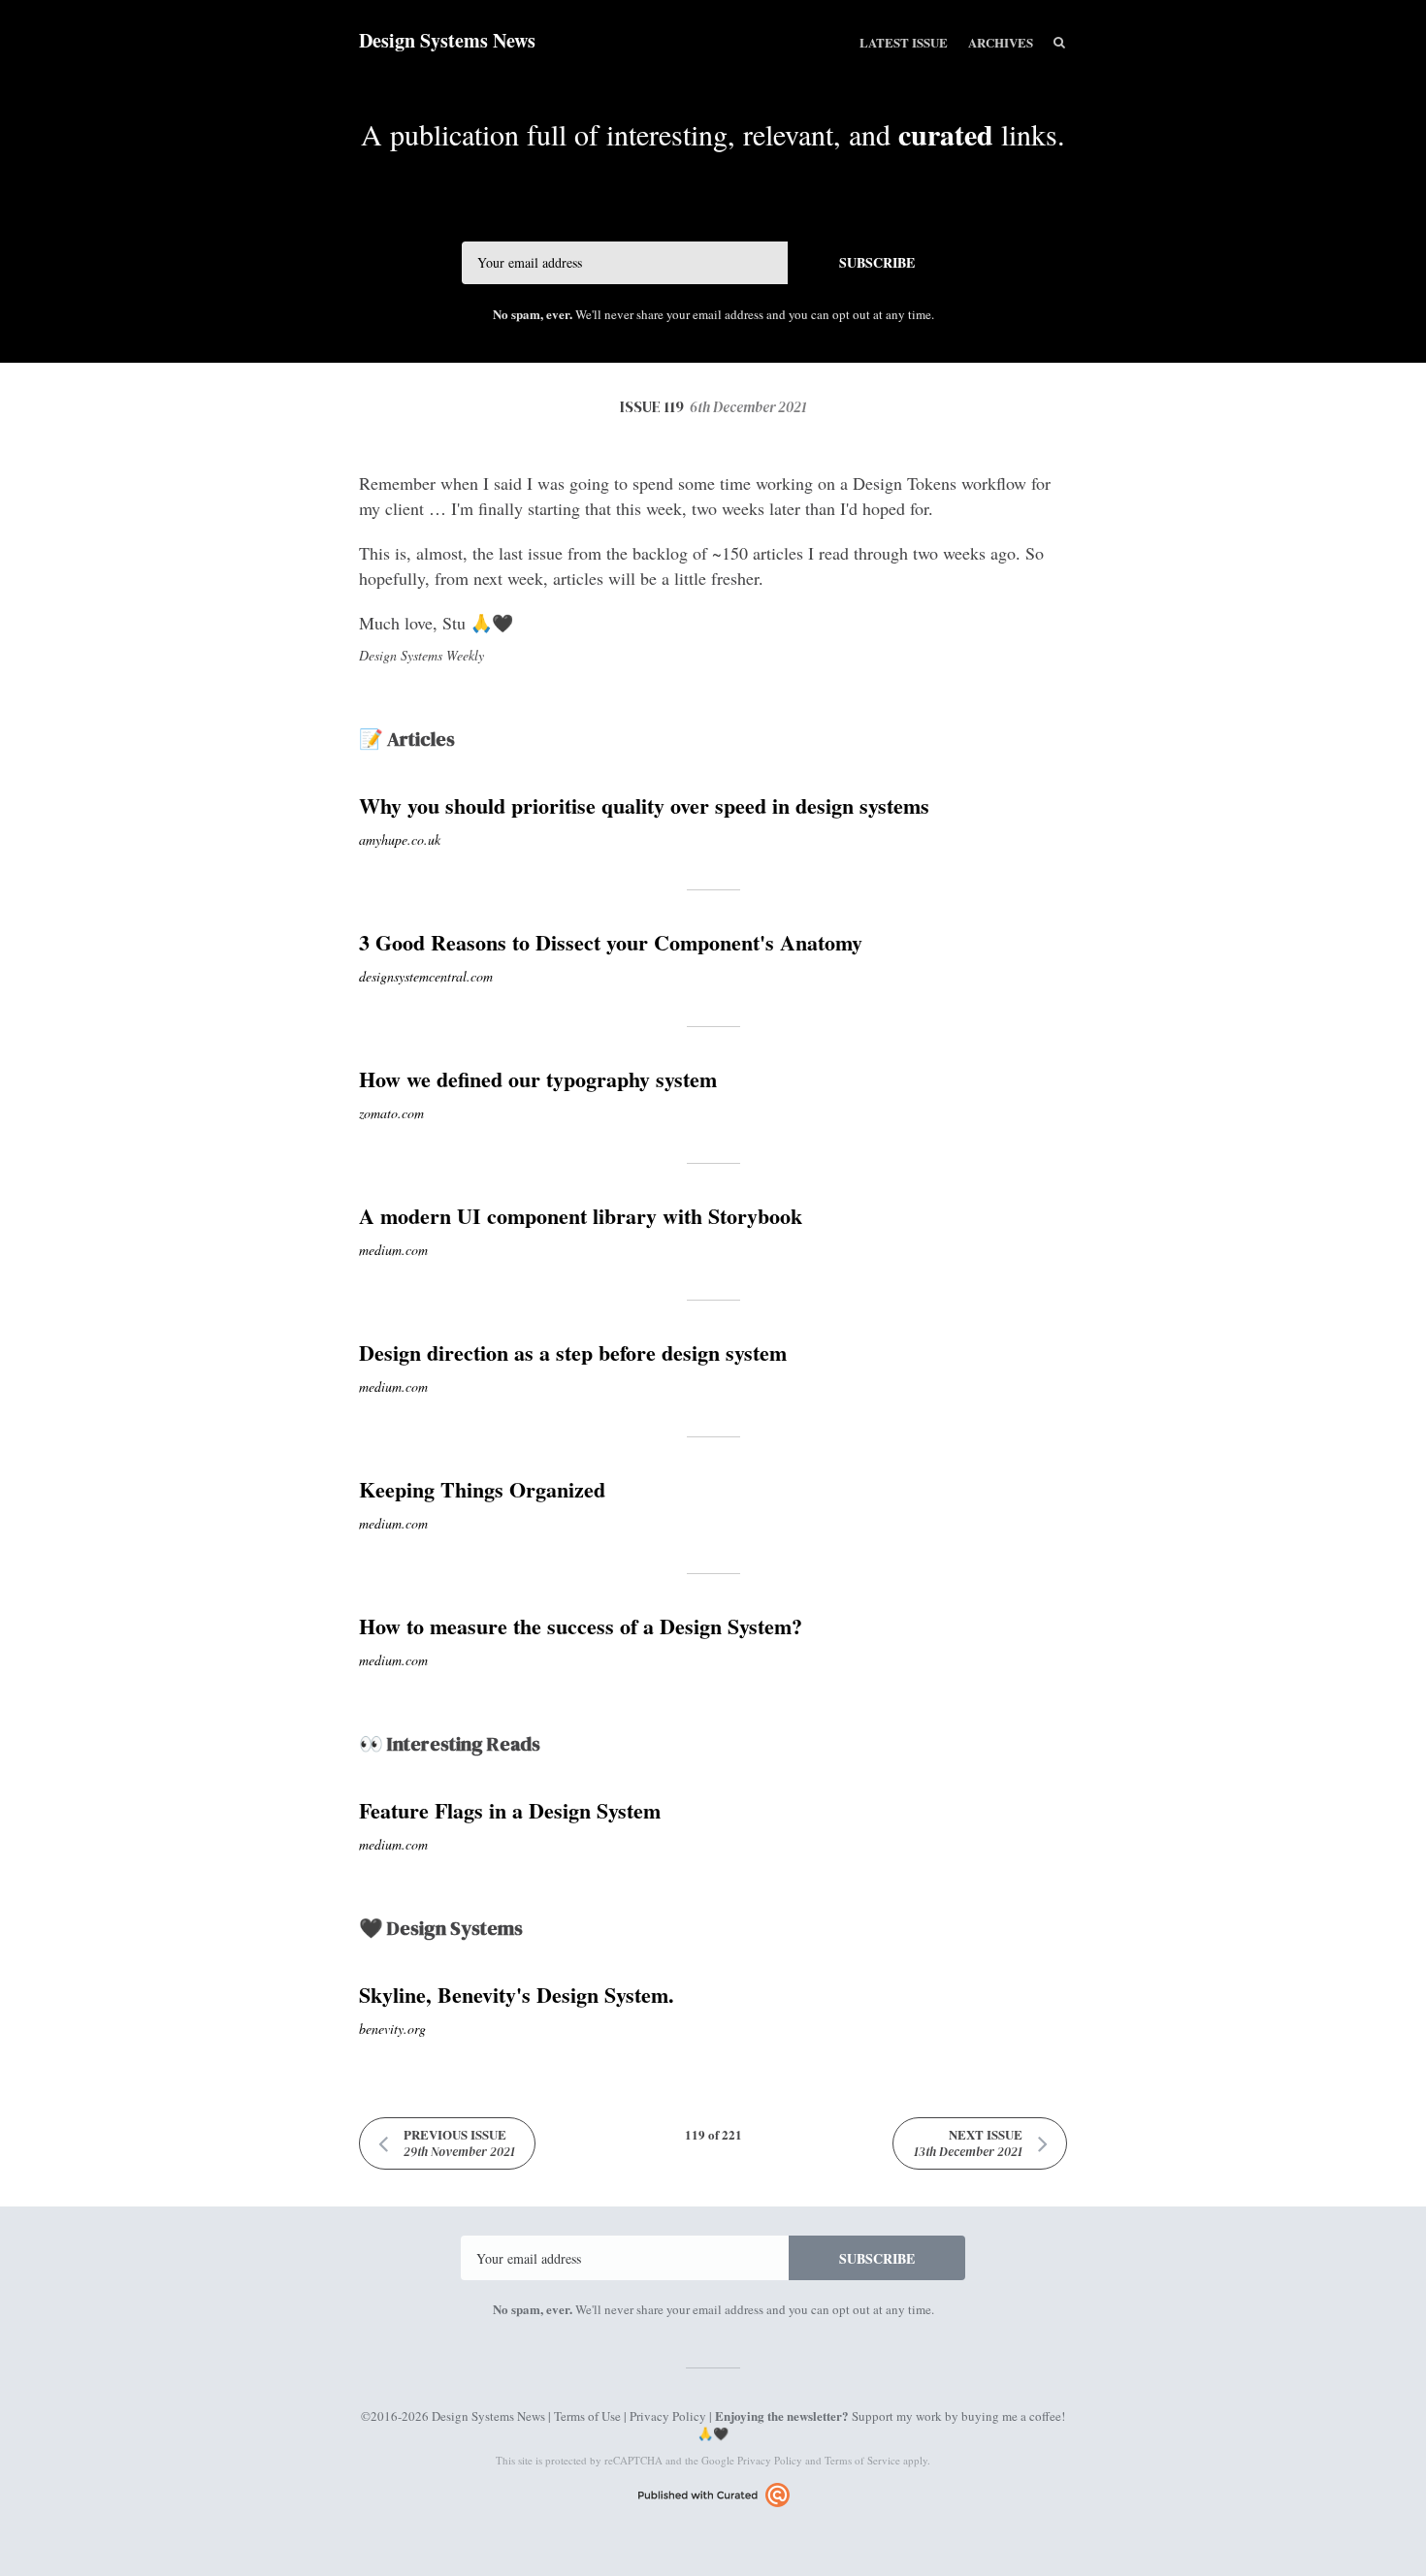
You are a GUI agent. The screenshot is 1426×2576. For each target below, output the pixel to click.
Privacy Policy (668, 2416)
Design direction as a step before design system (573, 1352)
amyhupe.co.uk (400, 839)
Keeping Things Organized (482, 1489)
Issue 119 (713, 406)
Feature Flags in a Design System (510, 1810)
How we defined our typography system (538, 1079)
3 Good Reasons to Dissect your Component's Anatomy (611, 942)
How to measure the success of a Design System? (581, 1626)
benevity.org (392, 2029)
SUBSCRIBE (877, 262)
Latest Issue (904, 42)
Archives (1001, 42)
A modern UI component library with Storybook (581, 1216)
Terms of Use (587, 2416)
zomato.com (391, 1113)
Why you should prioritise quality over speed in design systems (644, 805)
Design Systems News (447, 40)
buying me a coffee (1011, 2416)
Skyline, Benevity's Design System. (517, 1995)
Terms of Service (862, 2460)
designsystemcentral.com (426, 976)
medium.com (393, 1250)
